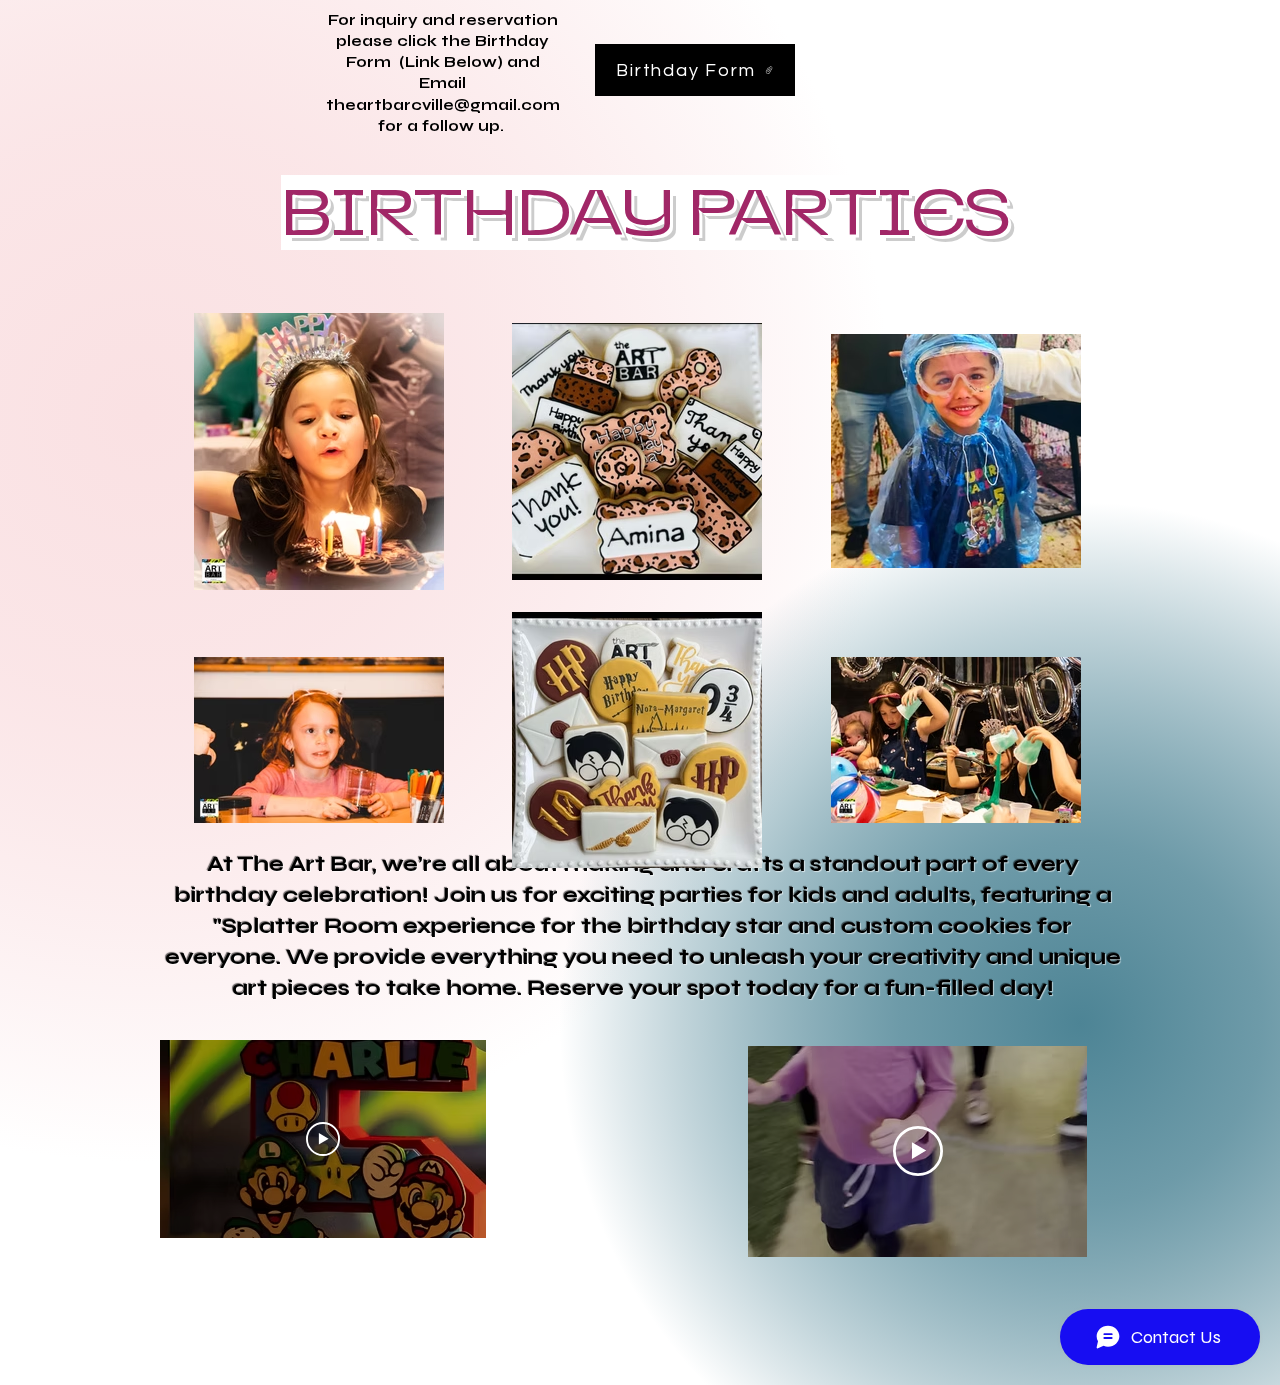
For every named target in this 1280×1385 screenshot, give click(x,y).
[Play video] (323, 1139)
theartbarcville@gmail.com (443, 105)
